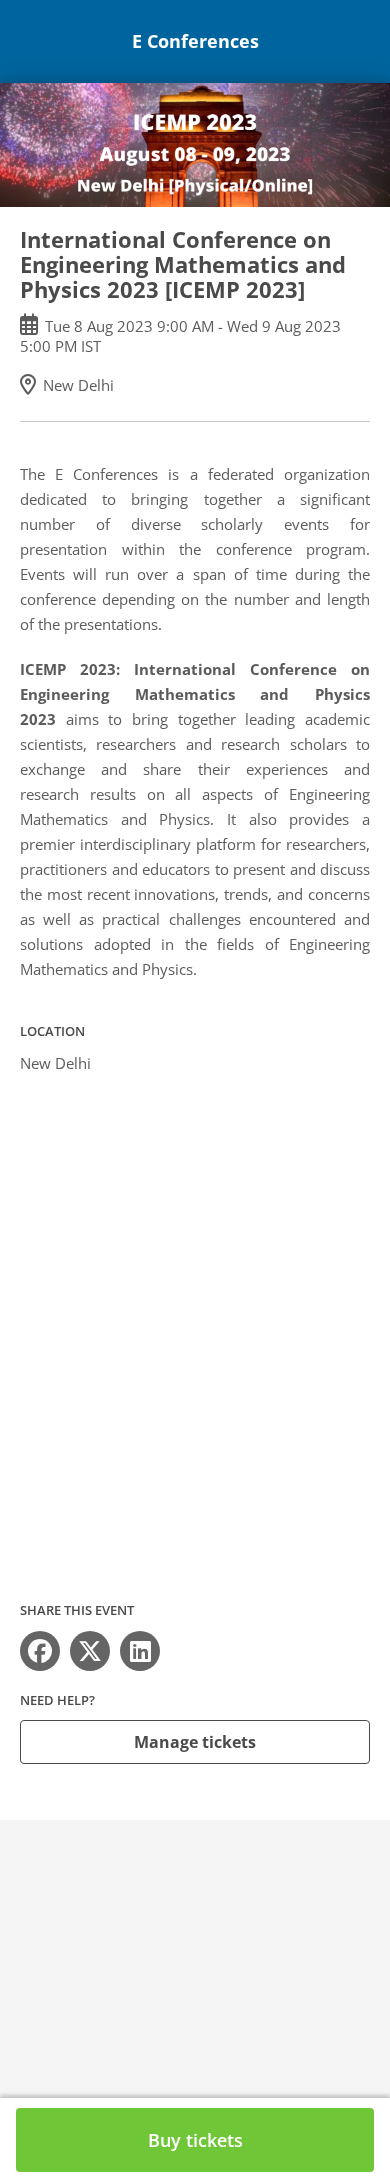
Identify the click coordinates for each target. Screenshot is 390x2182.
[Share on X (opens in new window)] (90, 1651)
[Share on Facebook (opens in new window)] (40, 1651)
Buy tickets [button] (195, 2140)
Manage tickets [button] (195, 1742)
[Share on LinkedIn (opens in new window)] (140, 1651)
